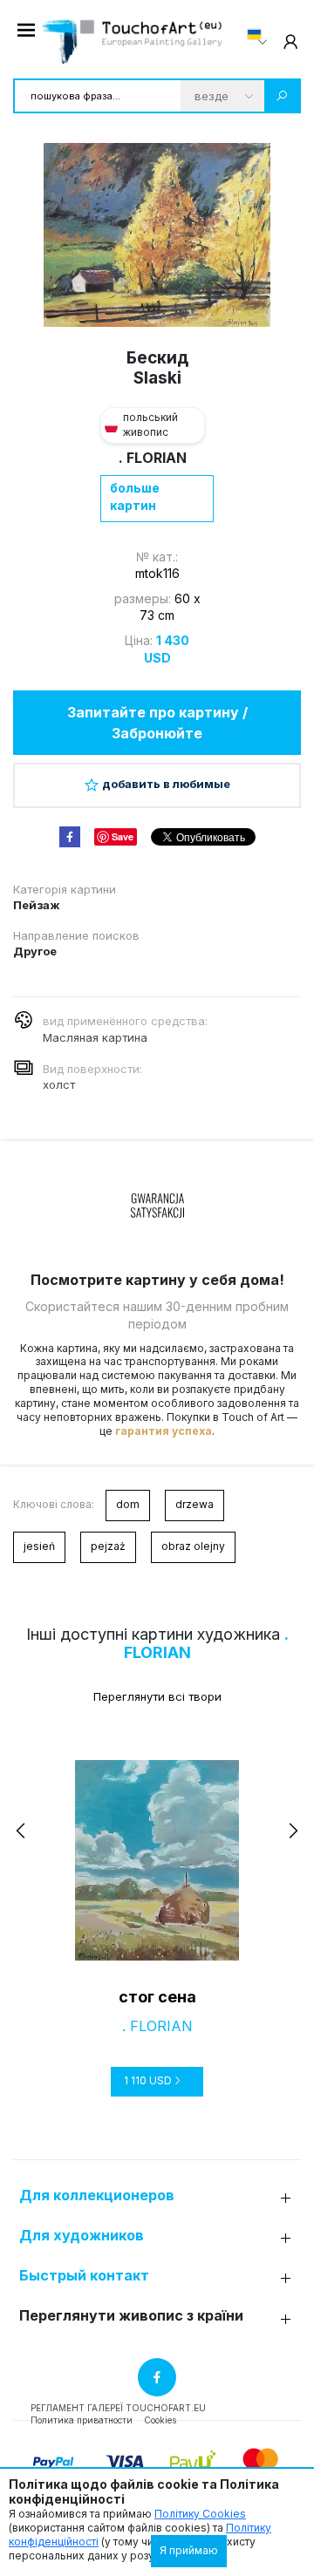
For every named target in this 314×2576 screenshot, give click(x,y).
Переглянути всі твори (157, 1696)
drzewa (195, 1504)
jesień (39, 1546)
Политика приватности (82, 2420)
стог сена (157, 1997)
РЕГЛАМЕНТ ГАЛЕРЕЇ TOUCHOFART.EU (118, 2408)
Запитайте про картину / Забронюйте (157, 723)
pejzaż (108, 1546)
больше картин (135, 496)
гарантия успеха (164, 1431)
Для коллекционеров (97, 2195)
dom (128, 1504)
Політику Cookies (200, 2514)
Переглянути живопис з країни (131, 2316)
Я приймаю (189, 2550)
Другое (35, 951)
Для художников (82, 2236)
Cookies (160, 2420)
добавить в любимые (166, 784)
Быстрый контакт (84, 2276)
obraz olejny (193, 1546)
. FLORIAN (153, 458)
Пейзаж (37, 905)
